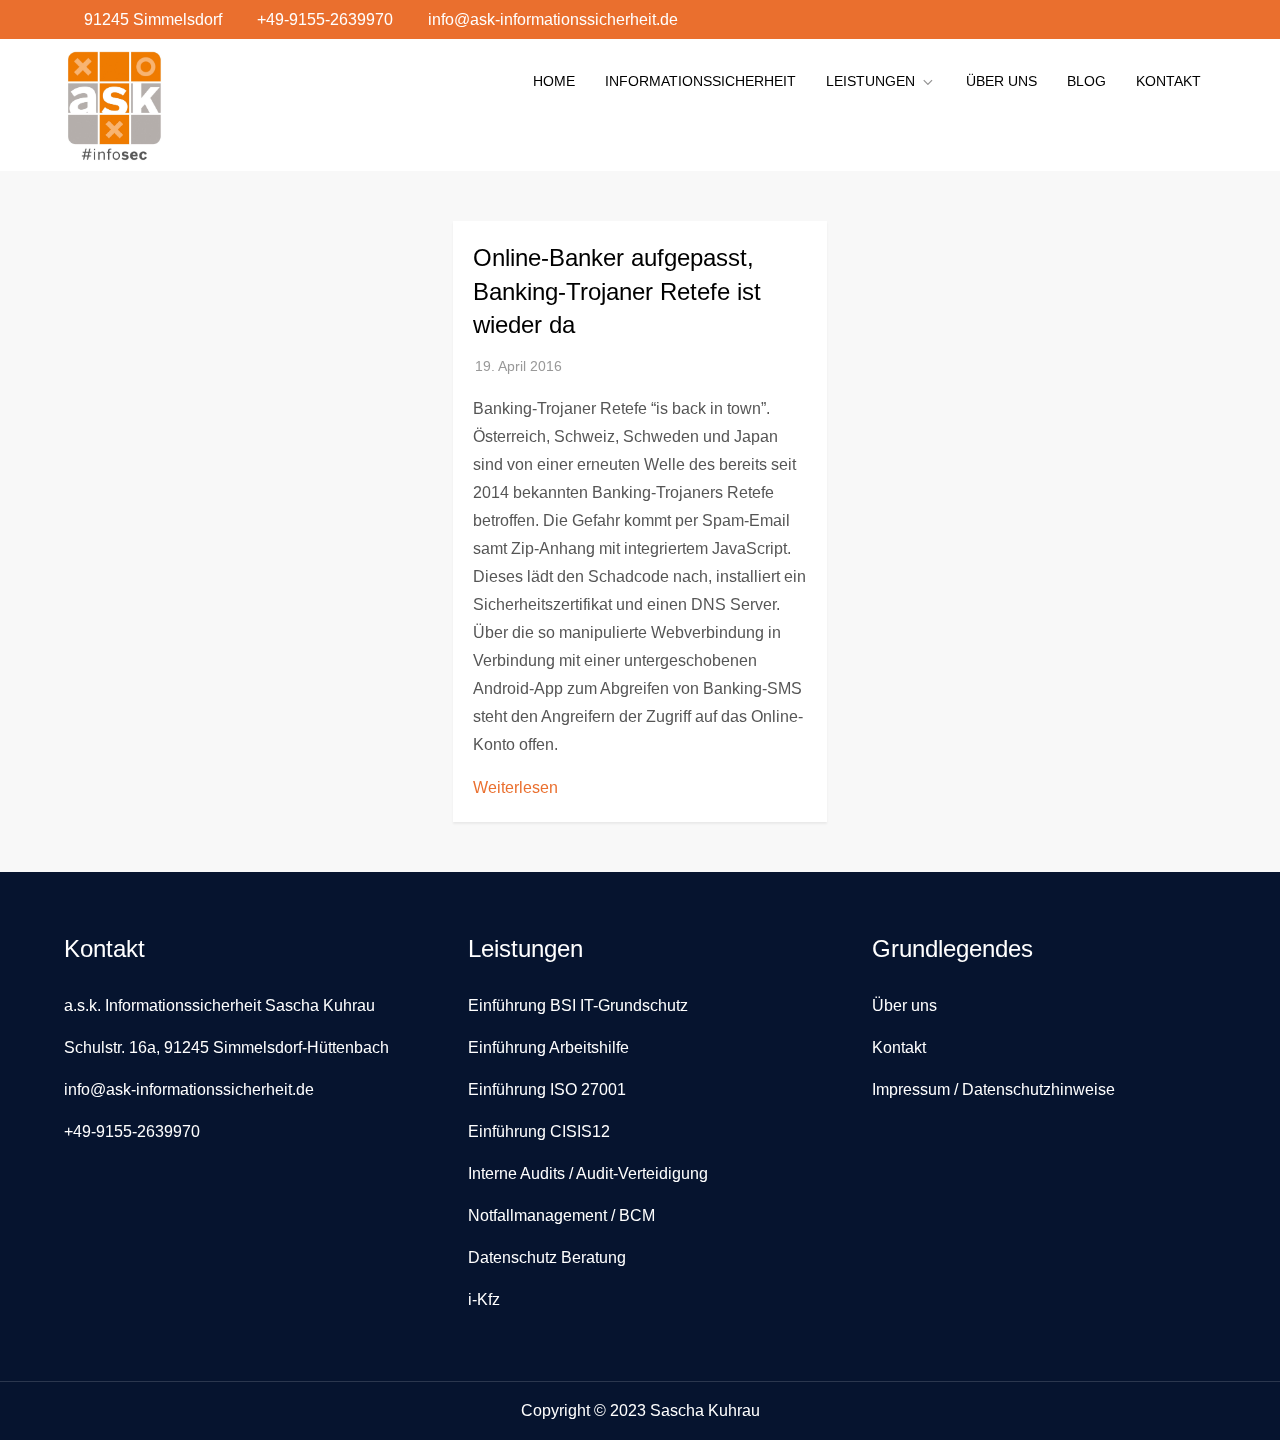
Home (554, 81)
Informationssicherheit (700, 81)
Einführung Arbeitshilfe (548, 1047)
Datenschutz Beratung (547, 1257)
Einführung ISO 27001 (547, 1089)
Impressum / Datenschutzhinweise (993, 1089)
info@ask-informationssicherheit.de (553, 19)
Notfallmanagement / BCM (561, 1215)
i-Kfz (484, 1299)
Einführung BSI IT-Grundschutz (578, 1005)
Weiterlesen (515, 787)
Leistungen (870, 81)
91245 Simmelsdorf (153, 19)
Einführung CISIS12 (539, 1131)
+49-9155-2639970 (325, 19)
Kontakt (1168, 81)
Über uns (1001, 81)
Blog (1086, 81)
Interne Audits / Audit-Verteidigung (588, 1173)
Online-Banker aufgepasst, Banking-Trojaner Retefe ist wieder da (617, 291)
